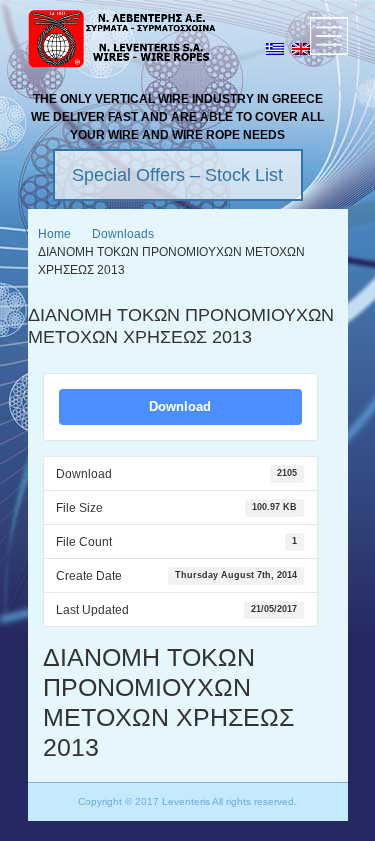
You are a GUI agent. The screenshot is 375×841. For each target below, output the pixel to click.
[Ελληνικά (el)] (275, 51)
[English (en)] (301, 51)
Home (54, 234)
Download (180, 406)
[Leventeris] (123, 41)
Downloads (123, 234)
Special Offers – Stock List (177, 175)
